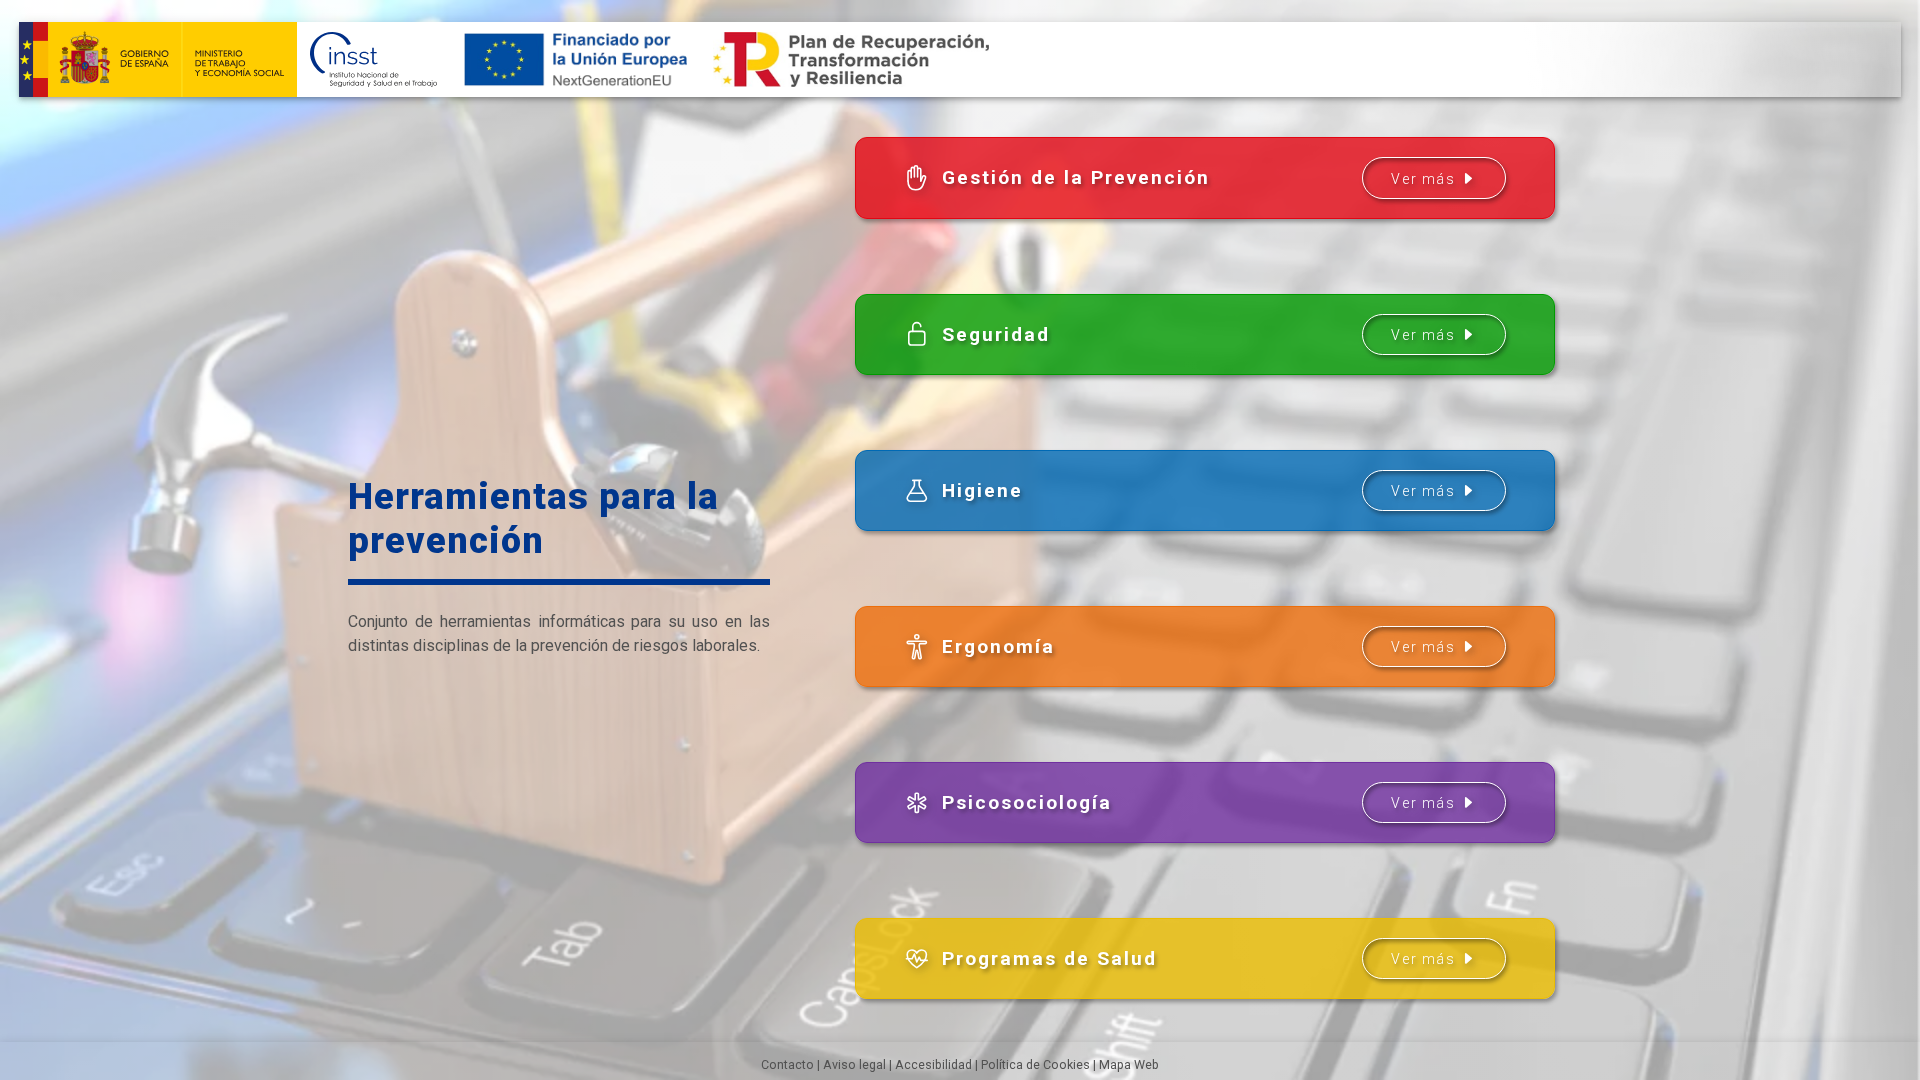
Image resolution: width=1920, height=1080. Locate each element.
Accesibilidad (933, 1064)
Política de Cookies (1035, 1064)
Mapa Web (1129, 1064)
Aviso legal (854, 1064)
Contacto (787, 1064)
